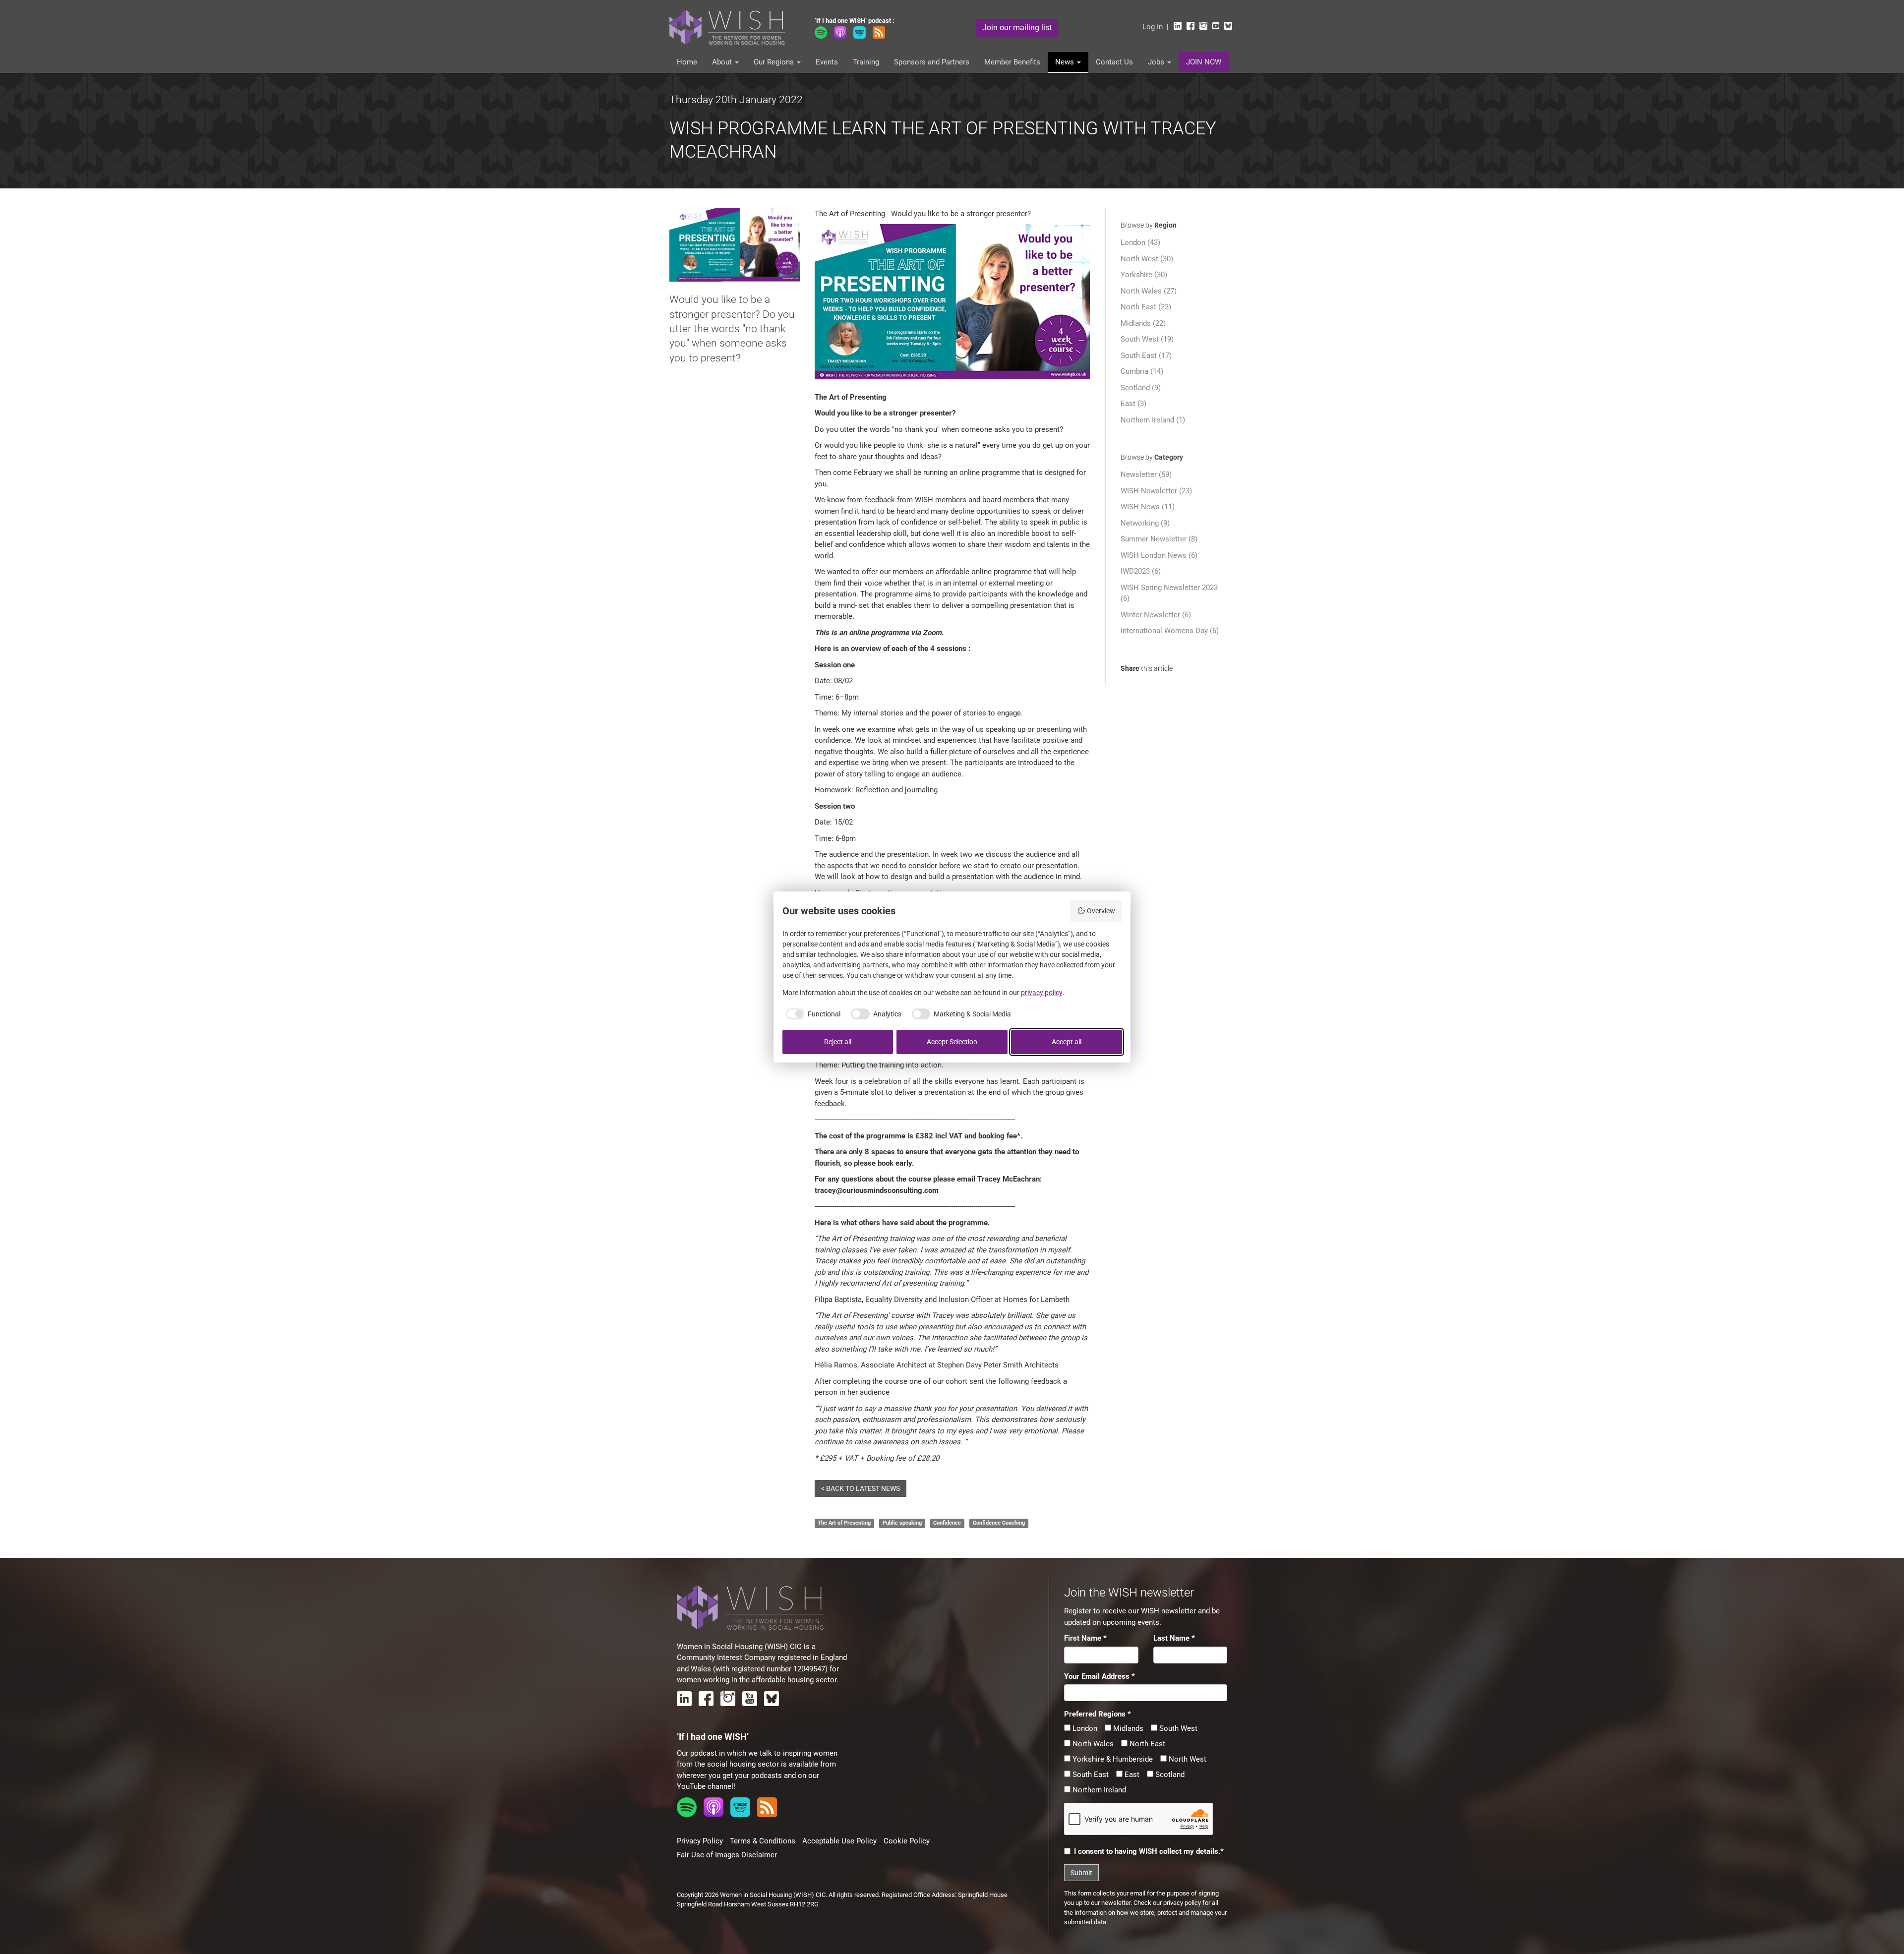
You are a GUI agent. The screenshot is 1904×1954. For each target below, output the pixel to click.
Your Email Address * (1100, 1676)
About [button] (723, 62)
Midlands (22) (1143, 323)
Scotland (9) (1141, 388)
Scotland (1169, 1775)
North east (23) (1146, 307)
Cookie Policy (907, 1841)
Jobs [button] (1157, 62)
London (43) (1140, 242)
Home (687, 62)
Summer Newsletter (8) (1159, 539)
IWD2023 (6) (1141, 571)
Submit (1081, 1873)
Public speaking (902, 1523)
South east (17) (1146, 355)
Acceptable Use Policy (839, 1841)
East (1131, 1775)
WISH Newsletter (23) (1156, 491)
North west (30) (1147, 259)
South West (1177, 1728)
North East (1146, 1744)
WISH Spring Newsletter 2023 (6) (1169, 593)
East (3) (1133, 404)
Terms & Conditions (763, 1841)
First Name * (1085, 1638)
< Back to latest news (861, 1488)
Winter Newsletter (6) (1156, 615)
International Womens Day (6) (1170, 631)
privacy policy (1182, 1903)
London (1084, 1728)
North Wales (1092, 1744)
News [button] (1066, 62)
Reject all (838, 1042)
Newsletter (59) (1146, 474)
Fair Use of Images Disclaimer (727, 1855)
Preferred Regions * (1098, 1714)
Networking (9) (1145, 523)
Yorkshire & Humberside (1112, 1759)
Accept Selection (952, 1042)
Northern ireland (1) (1153, 420)
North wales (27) (1149, 291)
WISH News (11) (1148, 507)
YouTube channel (705, 1786)
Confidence (947, 1523)
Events (827, 62)
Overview (1101, 911)
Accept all (1067, 1042)
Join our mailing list (1017, 28)
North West (1187, 1759)
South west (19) (1147, 339)
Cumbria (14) (1142, 371)
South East (1090, 1775)
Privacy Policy (700, 1841)
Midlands (1127, 1728)
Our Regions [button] (775, 62)
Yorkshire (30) (1144, 275)
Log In (1153, 27)
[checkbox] (812, 1014)
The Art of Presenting (844, 1523)
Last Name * (1174, 1638)
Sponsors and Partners (932, 62)
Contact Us (1114, 62)
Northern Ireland (1098, 1790)
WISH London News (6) (1159, 555)
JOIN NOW (1204, 62)
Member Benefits (1012, 62)
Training (866, 62)
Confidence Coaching (999, 1523)
